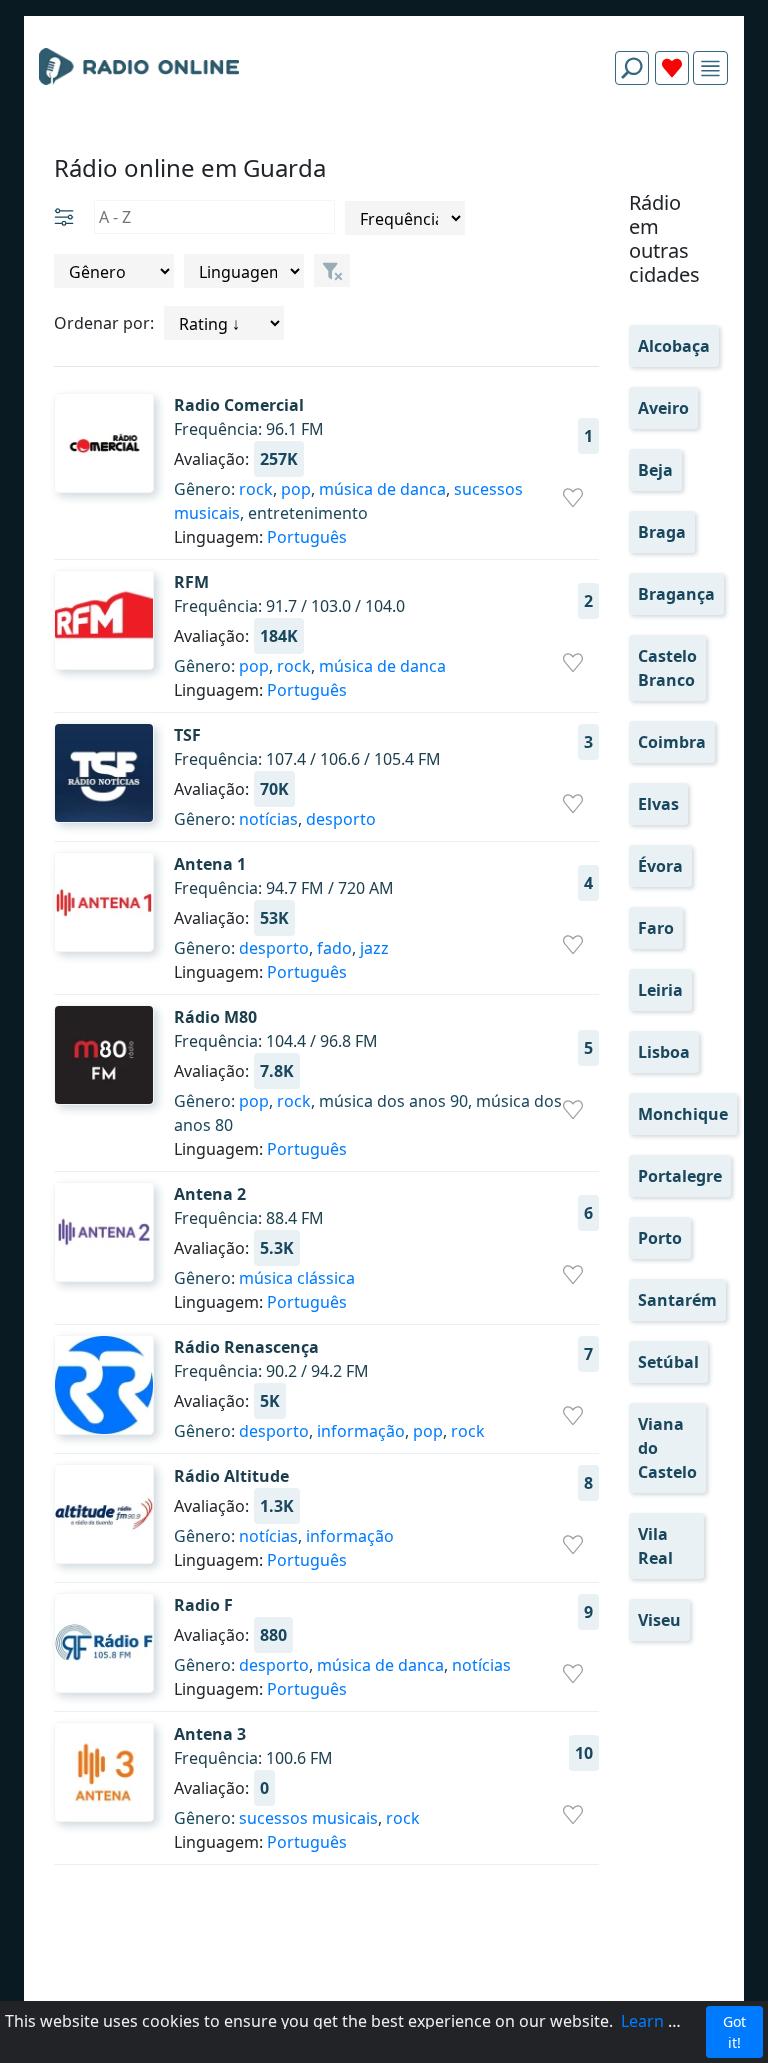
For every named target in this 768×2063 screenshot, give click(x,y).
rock (256, 489)
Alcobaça (674, 346)
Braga (662, 532)
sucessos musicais (308, 1818)
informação (361, 1431)
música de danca (382, 489)
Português (307, 537)
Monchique (683, 1114)
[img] (710, 68)
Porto (660, 1238)
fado (334, 948)
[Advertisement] (384, 148)
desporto (341, 819)
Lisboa (664, 1052)
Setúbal (668, 1362)
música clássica (297, 1278)
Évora (660, 866)
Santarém (677, 1300)
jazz (374, 948)
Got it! (734, 2032)
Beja (655, 470)
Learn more (665, 2021)
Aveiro (663, 408)
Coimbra (672, 742)
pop (296, 489)
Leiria (660, 990)
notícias (268, 819)
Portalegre (680, 1176)
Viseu (659, 1620)
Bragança (676, 594)
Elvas (658, 804)
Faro (656, 928)
